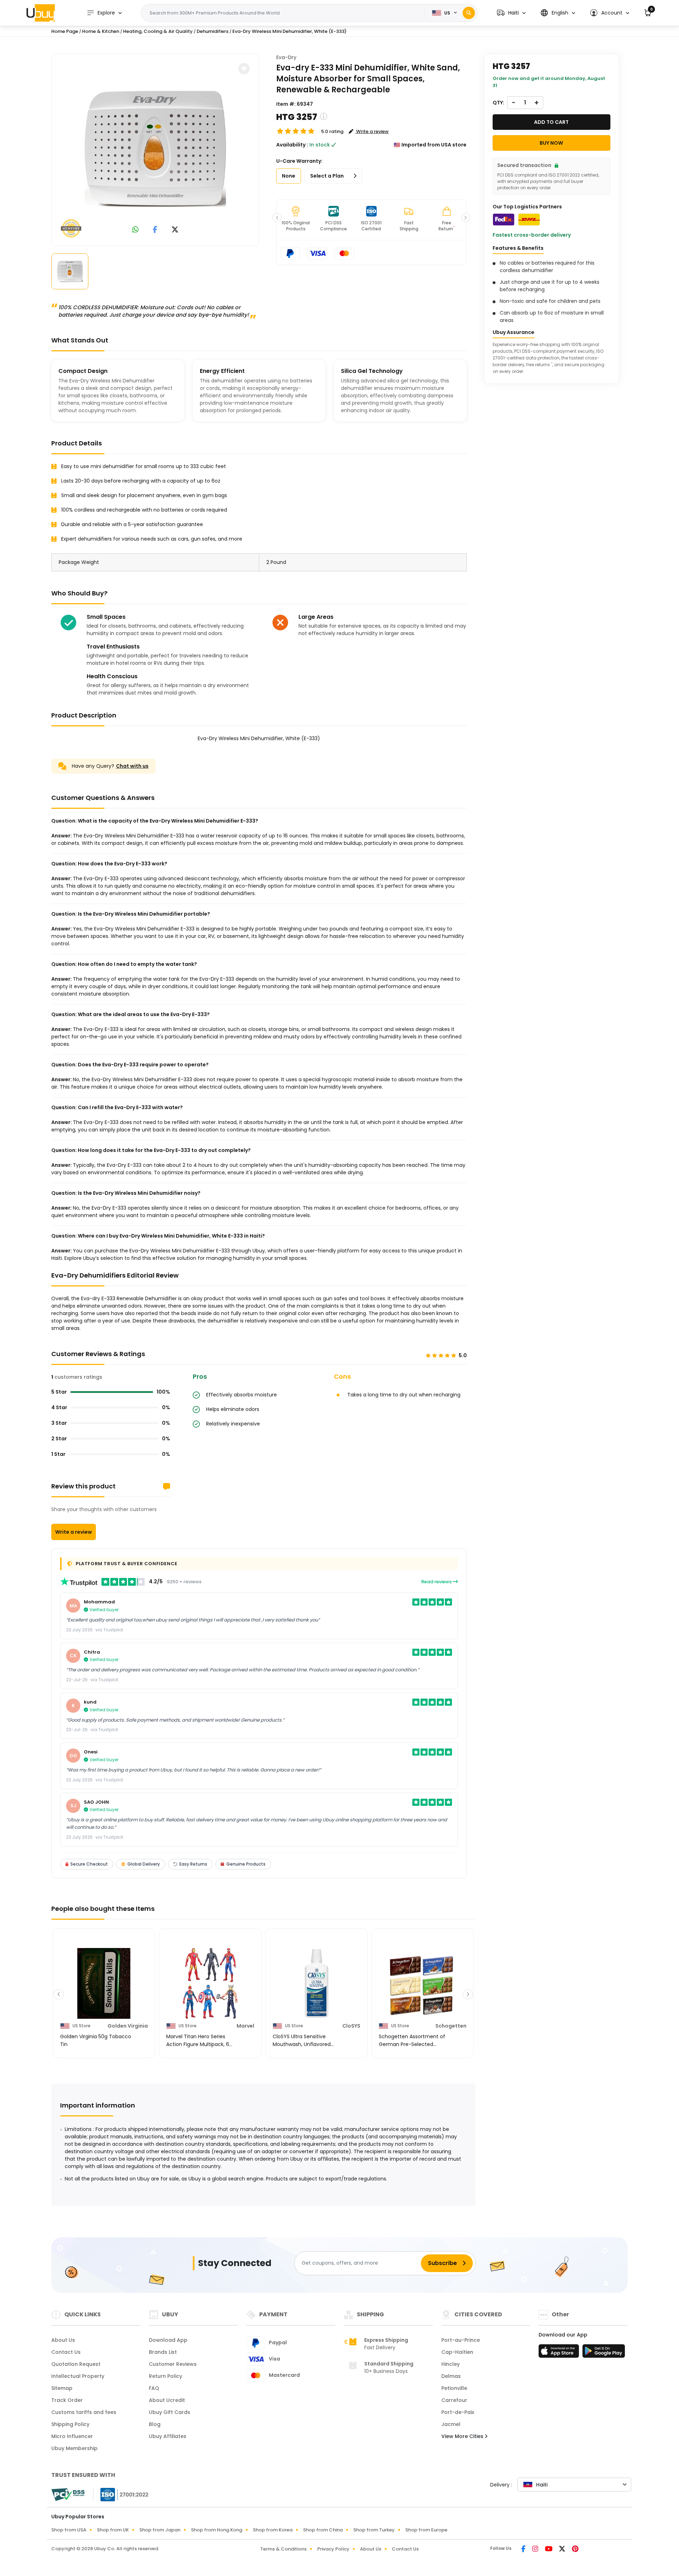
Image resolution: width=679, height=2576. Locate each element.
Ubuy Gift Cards (170, 2412)
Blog (155, 2424)
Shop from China (323, 2530)
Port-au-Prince (461, 2340)
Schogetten (451, 2026)
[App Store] (560, 2353)
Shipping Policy (70, 2424)
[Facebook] (524, 2549)
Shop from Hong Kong (217, 2530)
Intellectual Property (78, 2376)
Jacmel (451, 2424)
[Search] (469, 13)
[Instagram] (536, 2549)
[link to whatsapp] (135, 230)
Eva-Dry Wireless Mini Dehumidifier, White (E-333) (289, 31)
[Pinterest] (575, 2549)
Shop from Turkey (374, 2530)
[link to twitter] (175, 230)
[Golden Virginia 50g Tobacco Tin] (104, 1983)
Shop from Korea (273, 2530)
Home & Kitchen (101, 31)
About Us (63, 2340)
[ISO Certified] (121, 2494)
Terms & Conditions (283, 2549)
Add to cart (551, 122)
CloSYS (351, 2026)
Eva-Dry (286, 57)
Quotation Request (76, 2364)
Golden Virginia (128, 2026)
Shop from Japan (160, 2530)
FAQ (154, 2388)
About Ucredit (167, 2400)
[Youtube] (549, 2549)
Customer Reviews (173, 2364)
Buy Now (551, 143)
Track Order (67, 2400)
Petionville (454, 2388)
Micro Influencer (72, 2436)
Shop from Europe (426, 2530)
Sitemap (62, 2388)
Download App (168, 2340)
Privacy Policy (333, 2549)
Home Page (65, 31)
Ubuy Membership (74, 2448)
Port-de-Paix (458, 2412)
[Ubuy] (41, 13)
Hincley (451, 2364)
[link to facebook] (155, 230)
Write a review (74, 1532)
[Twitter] (563, 2549)
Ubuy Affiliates (168, 2436)
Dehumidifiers (213, 31)
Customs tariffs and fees (84, 2412)
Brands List (163, 2352)
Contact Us (66, 2352)
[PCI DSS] (68, 2495)
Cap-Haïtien (457, 2352)
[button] (511, 13)
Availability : (292, 145)
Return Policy (166, 2376)
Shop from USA (69, 2530)
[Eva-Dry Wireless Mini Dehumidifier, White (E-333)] (155, 149)
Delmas (451, 2376)
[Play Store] (604, 2353)
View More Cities (463, 2436)
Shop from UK (113, 2530)
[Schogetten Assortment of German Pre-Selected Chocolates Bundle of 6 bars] (423, 1983)
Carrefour (454, 2400)
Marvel (245, 2026)
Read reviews (437, 1582)
